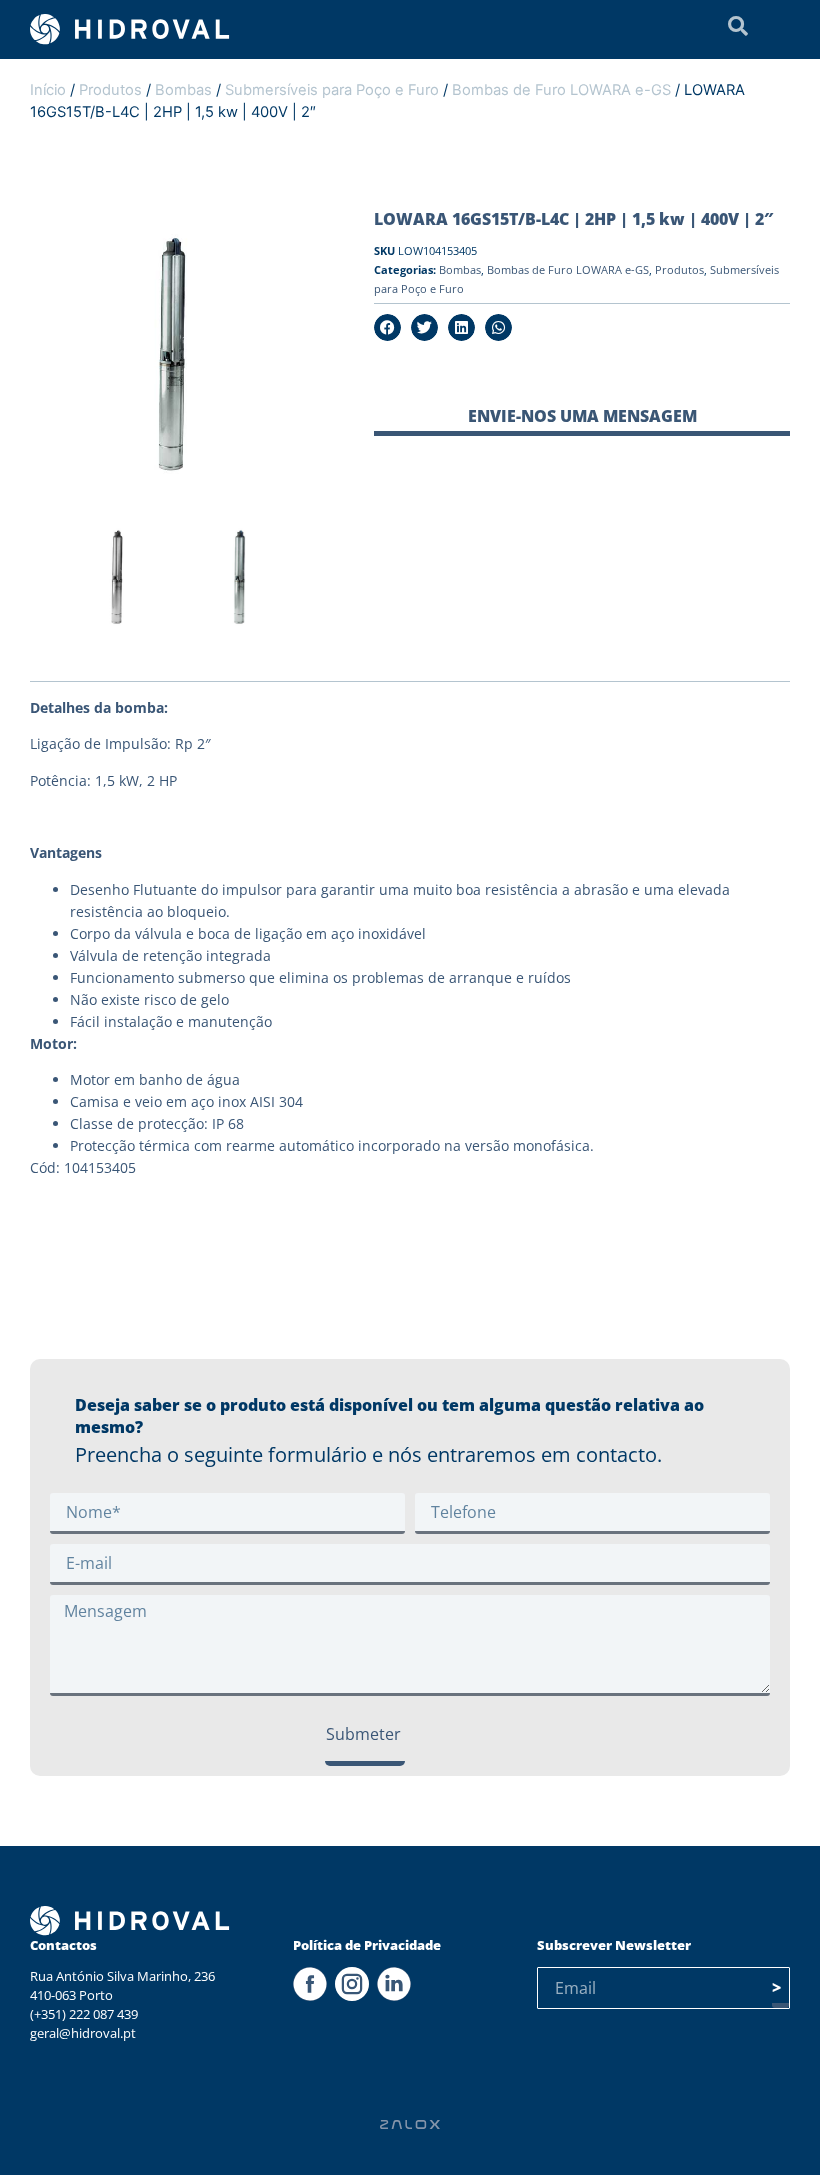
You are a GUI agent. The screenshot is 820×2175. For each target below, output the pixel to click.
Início (48, 90)
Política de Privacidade (367, 1945)
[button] (387, 327)
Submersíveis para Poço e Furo (332, 90)
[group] (121, 582)
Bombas (183, 90)
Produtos (110, 90)
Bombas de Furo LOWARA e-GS (561, 90)
